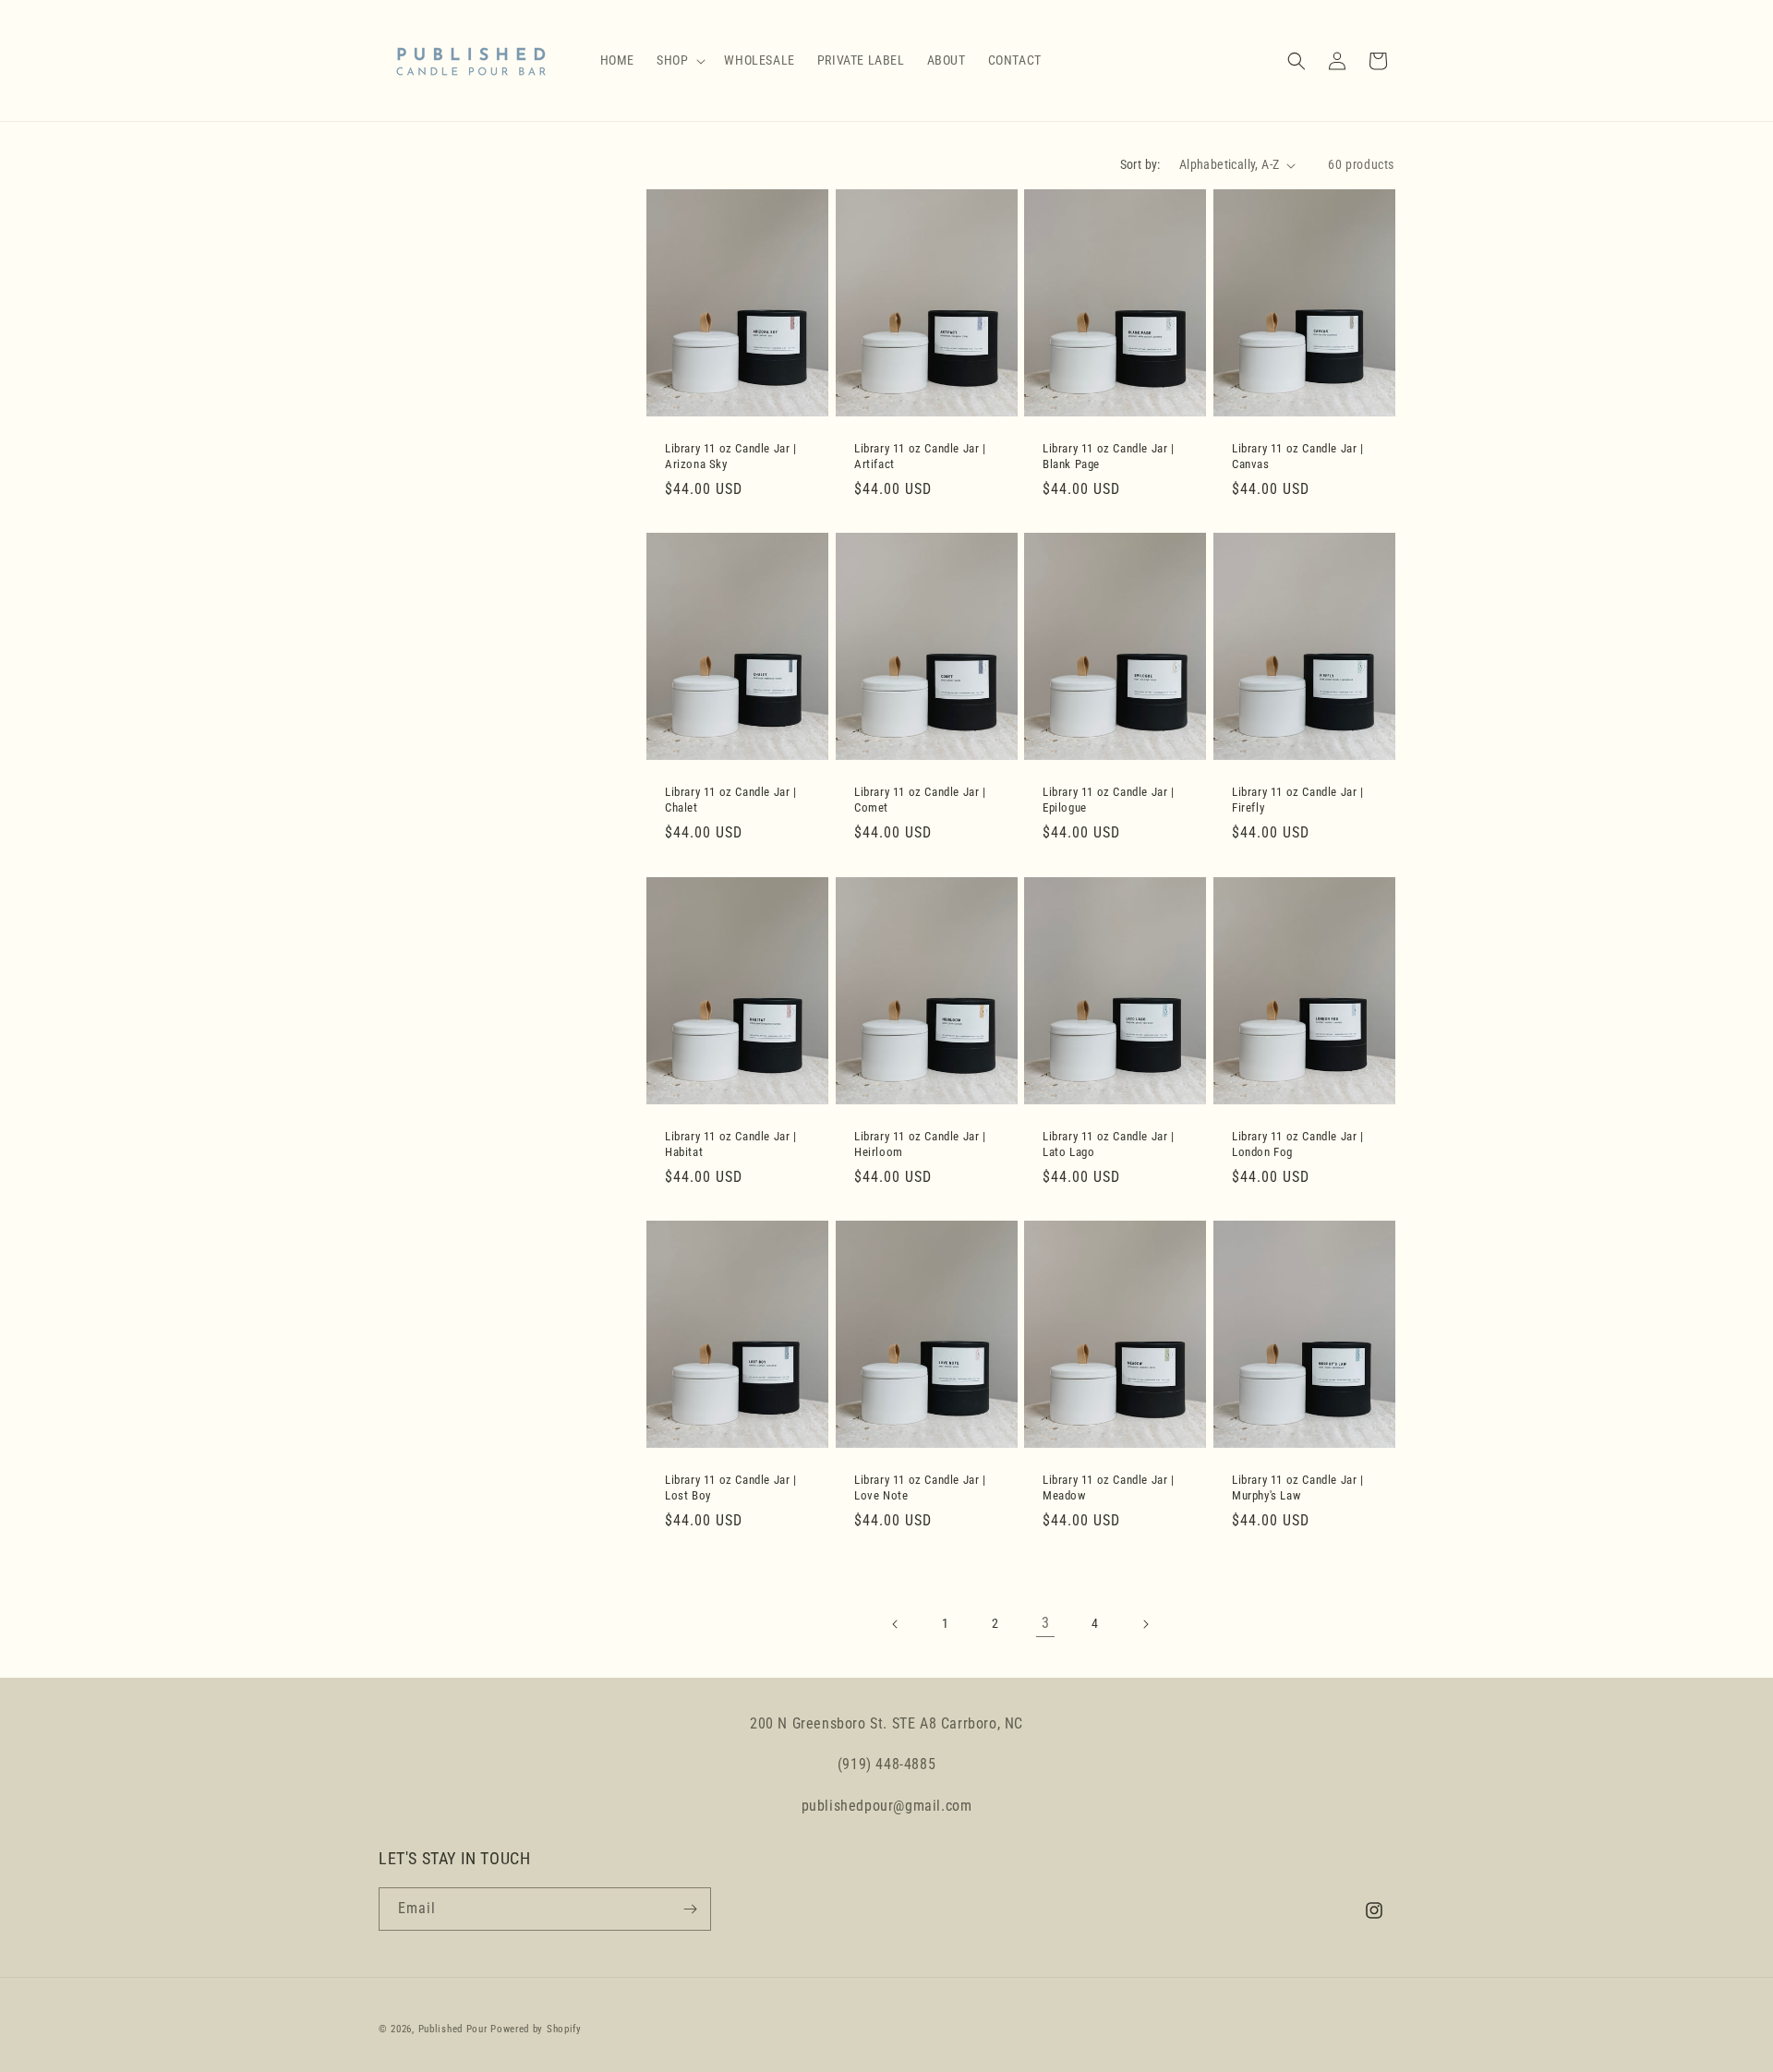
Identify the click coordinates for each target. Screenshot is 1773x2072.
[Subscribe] (690, 1909)
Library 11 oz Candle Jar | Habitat (731, 1143)
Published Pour (453, 2029)
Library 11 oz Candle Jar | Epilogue (1109, 800)
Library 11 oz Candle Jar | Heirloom (920, 1143)
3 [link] (1046, 1623)
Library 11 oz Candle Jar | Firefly (1298, 800)
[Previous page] (896, 1624)
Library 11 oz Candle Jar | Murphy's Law (1298, 1488)
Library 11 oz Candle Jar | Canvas (1298, 456)
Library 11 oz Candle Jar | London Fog (1298, 1143)
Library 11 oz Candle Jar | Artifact (920, 456)
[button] (679, 60)
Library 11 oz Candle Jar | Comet (920, 800)
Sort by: (1140, 164)
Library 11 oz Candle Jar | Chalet (731, 800)
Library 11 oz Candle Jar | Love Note (920, 1488)
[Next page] (1145, 1624)
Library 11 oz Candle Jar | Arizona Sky (731, 456)
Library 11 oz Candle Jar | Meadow (1109, 1488)
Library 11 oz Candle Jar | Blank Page (1109, 456)
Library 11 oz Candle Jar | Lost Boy (731, 1488)
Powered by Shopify (536, 2029)
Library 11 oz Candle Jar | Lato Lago (1109, 1143)
